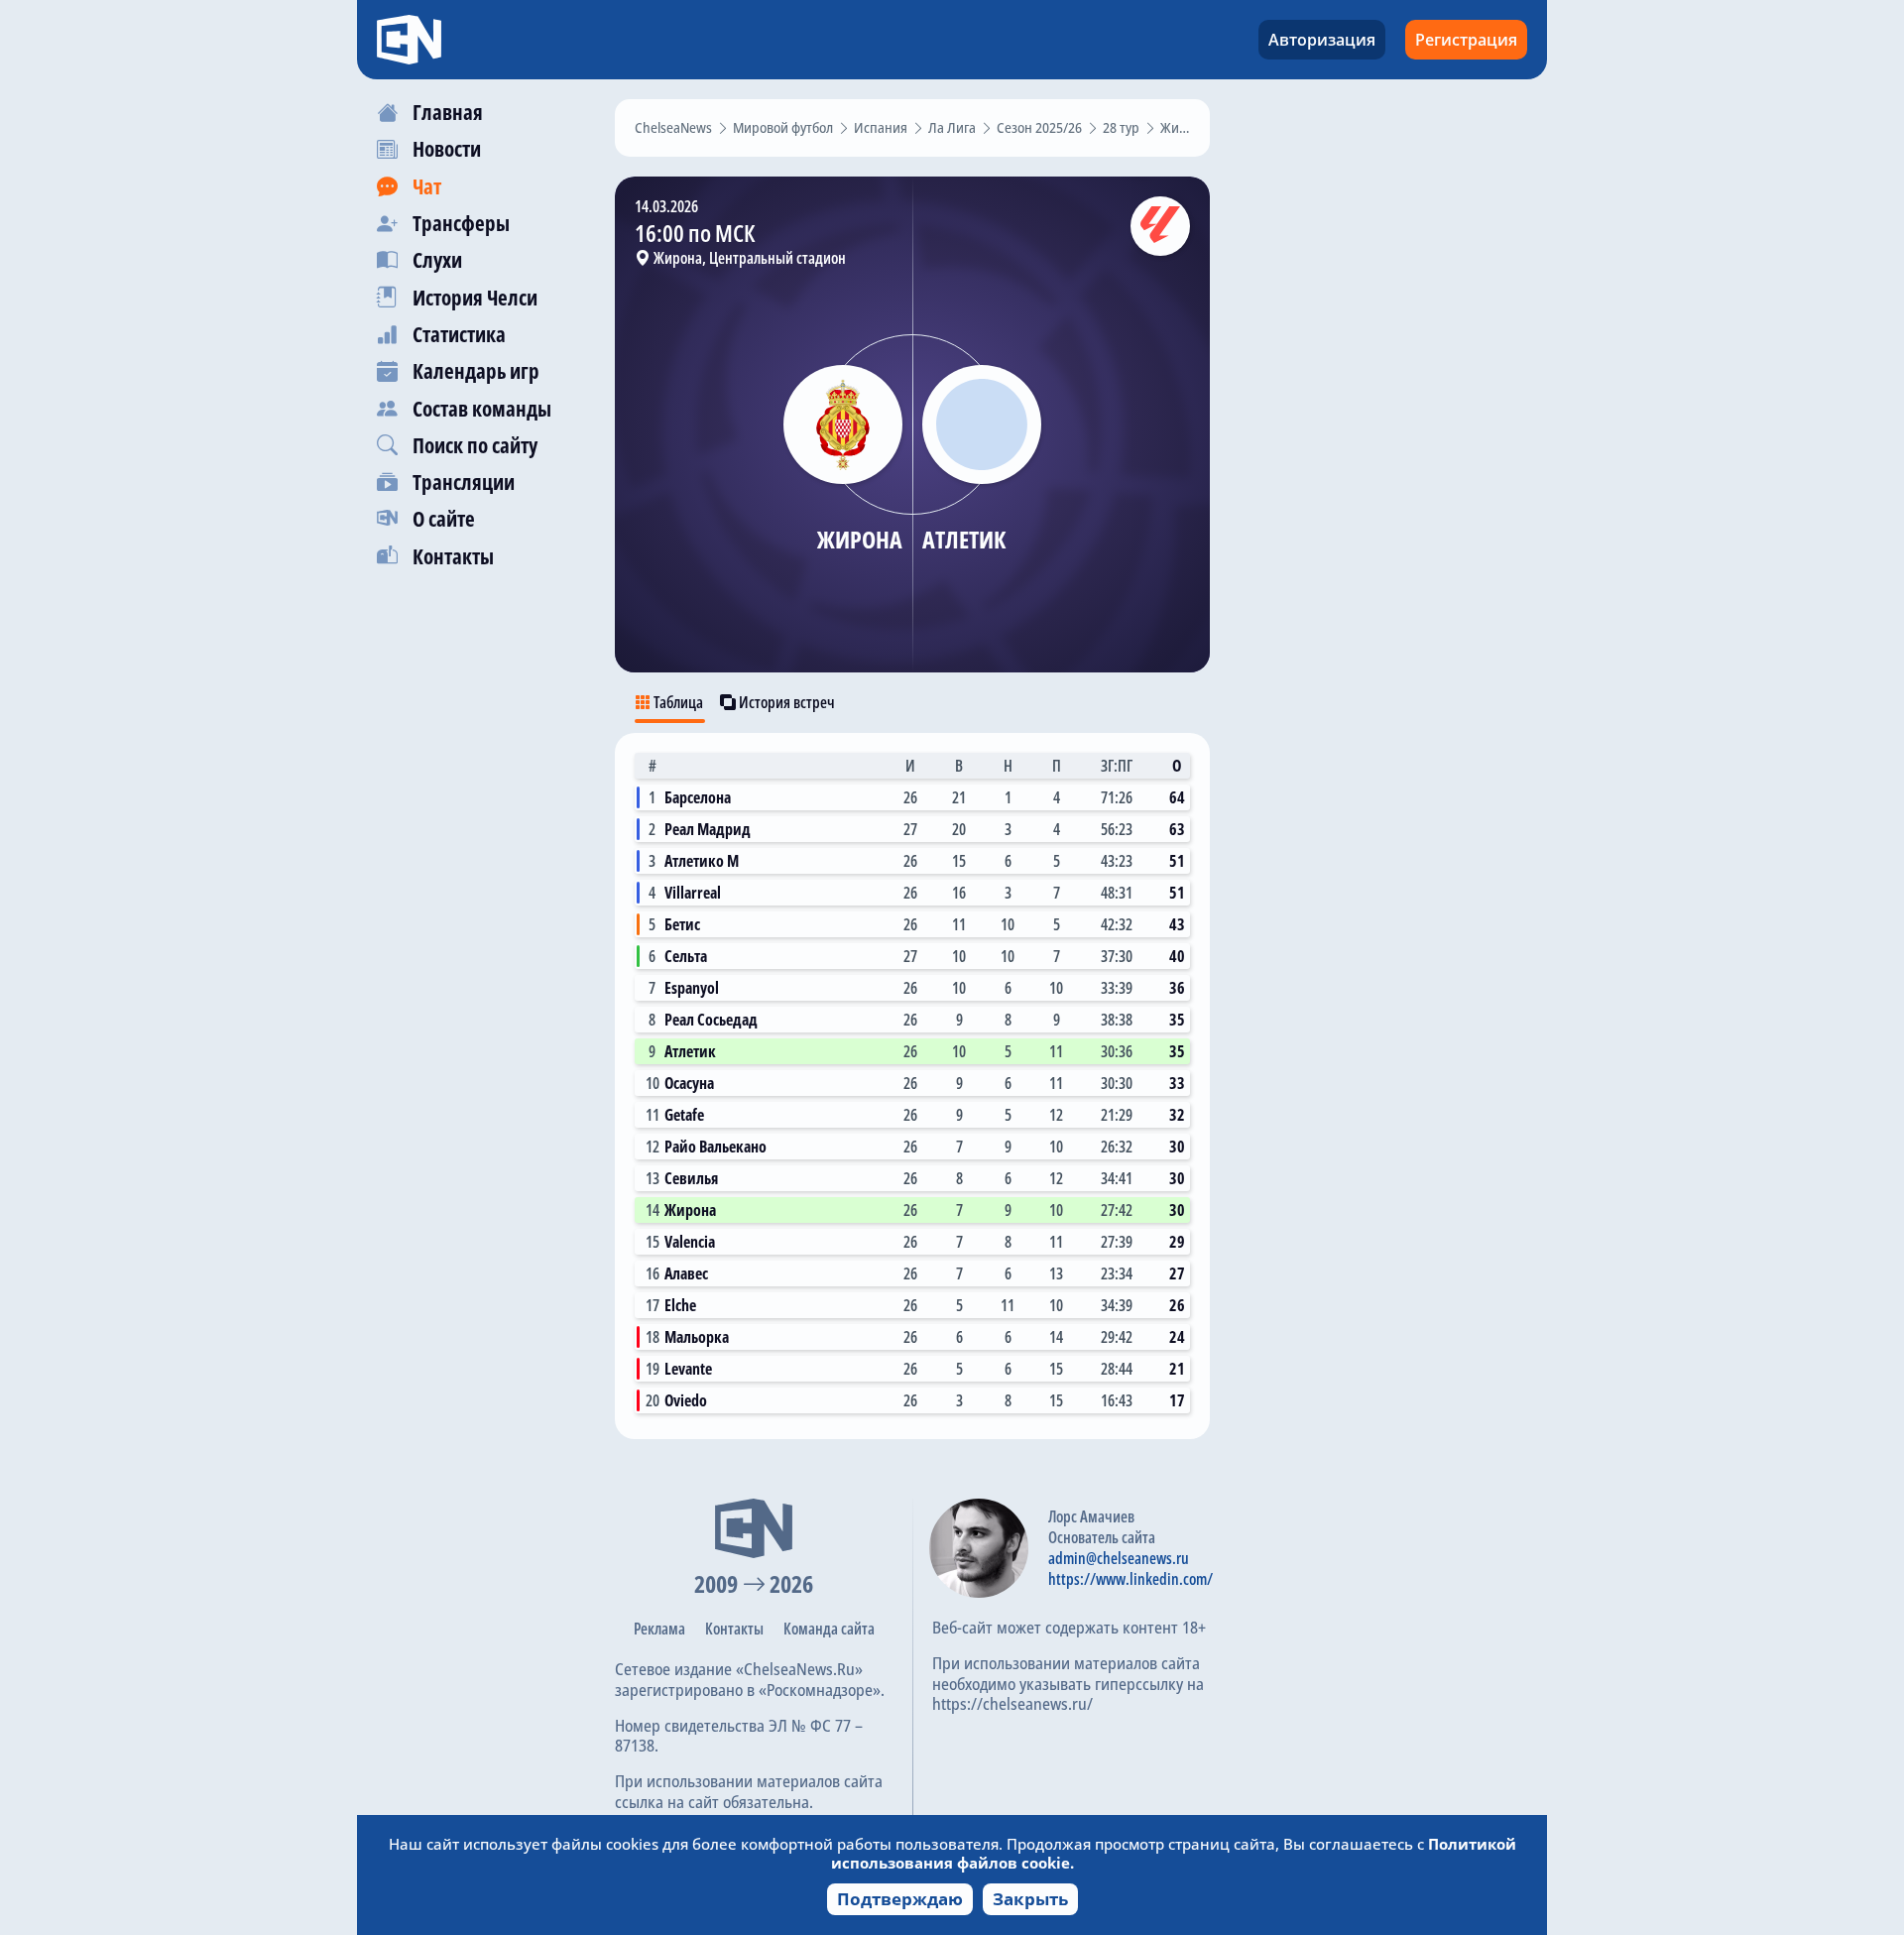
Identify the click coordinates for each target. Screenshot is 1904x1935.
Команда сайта (829, 1629)
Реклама (659, 1629)
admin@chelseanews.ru (1119, 1558)
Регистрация (1466, 40)
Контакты (734, 1629)
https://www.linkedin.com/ (1130, 1579)
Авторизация (1322, 40)
